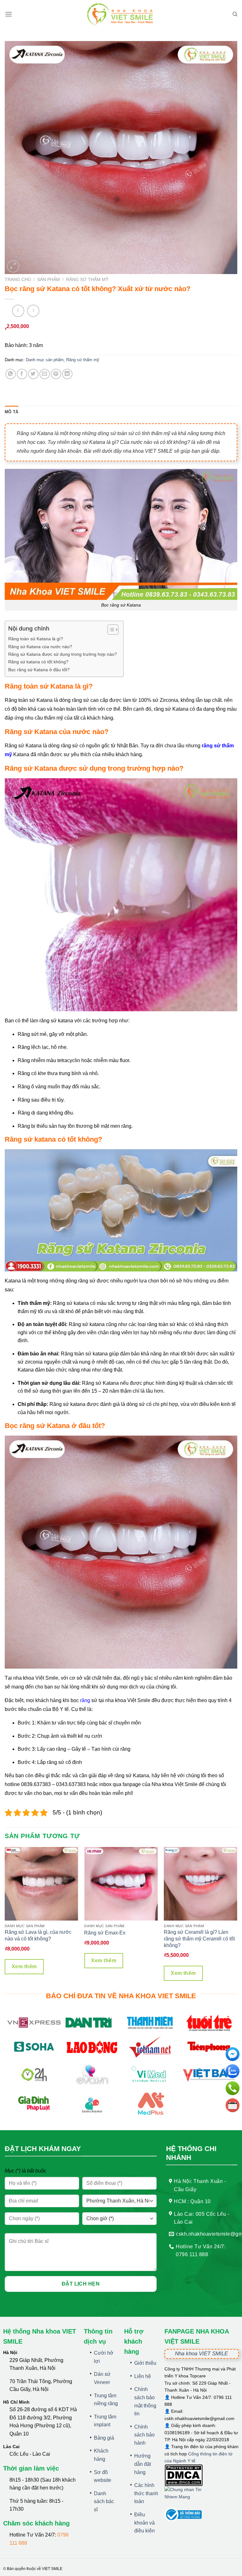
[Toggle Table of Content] (110, 630)
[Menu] (9, 14)
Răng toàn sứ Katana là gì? (36, 639)
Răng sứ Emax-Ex (105, 1933)
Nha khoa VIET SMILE (201, 2354)
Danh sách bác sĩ (104, 2501)
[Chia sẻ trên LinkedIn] (67, 374)
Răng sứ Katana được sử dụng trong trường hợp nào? (63, 654)
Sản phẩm (49, 280)
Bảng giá (104, 2438)
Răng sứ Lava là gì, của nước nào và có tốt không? (38, 1935)
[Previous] (5, 1916)
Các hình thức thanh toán (146, 2493)
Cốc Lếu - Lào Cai (30, 2454)
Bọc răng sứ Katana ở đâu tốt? (39, 670)
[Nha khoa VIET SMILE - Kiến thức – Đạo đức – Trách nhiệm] (121, 14)
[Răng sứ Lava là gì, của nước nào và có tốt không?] (41, 1884)
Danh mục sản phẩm (45, 360)
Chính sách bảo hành (144, 2435)
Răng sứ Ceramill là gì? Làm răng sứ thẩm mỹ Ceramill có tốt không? (199, 1939)
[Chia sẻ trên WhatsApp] (11, 374)
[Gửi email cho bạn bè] (45, 374)
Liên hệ (143, 2376)
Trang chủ (18, 280)
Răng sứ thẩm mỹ (87, 280)
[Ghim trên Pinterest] (56, 374)
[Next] (237, 1916)
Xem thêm (24, 1966)
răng (85, 1700)
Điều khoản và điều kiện (144, 2523)
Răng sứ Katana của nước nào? (40, 647)
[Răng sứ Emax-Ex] (121, 1884)
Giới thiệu (145, 2363)
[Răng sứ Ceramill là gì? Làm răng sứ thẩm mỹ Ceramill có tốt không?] (201, 1884)
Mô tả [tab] (12, 412)
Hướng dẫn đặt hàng (143, 2464)
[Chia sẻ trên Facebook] (22, 374)
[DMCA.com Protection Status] (184, 2475)
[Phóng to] (13, 266)
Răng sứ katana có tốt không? (38, 662)
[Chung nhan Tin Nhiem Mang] (188, 2497)
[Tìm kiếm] (235, 14)
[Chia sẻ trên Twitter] (33, 374)
